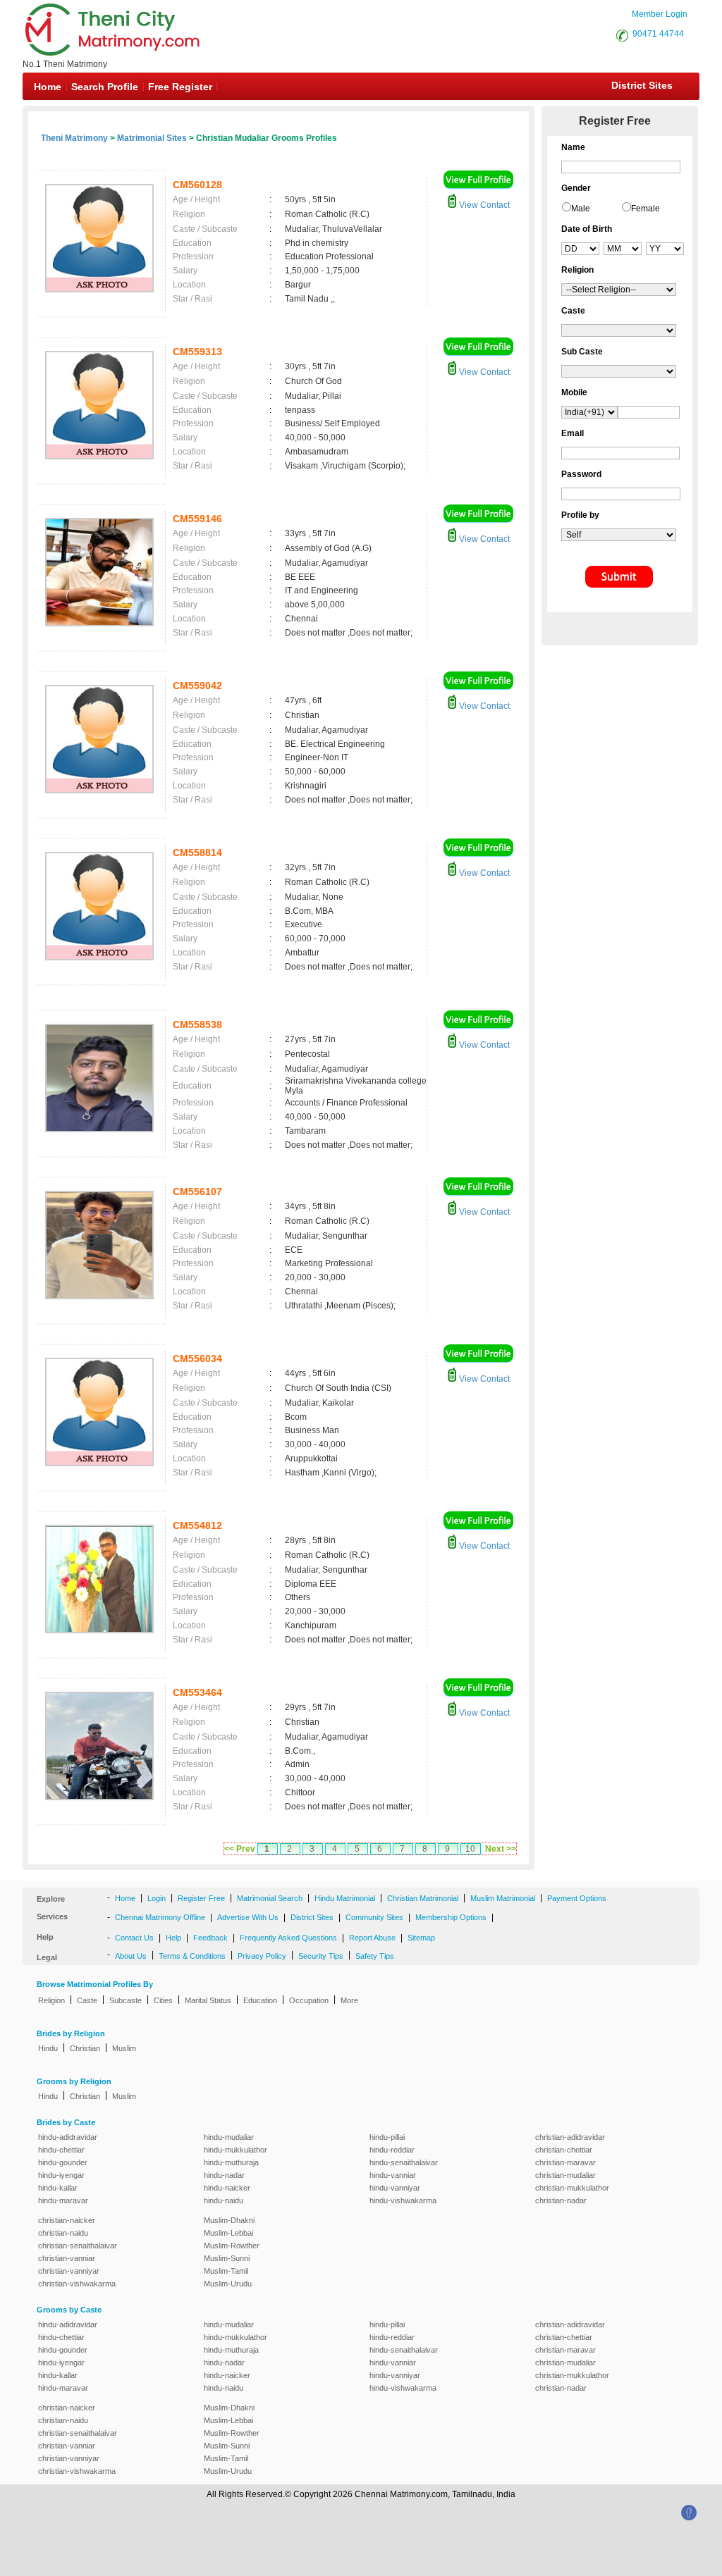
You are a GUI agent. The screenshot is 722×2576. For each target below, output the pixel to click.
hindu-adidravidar (68, 2137)
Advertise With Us (248, 1917)
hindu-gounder (63, 2162)
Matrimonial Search (270, 1898)
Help (173, 1938)
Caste (87, 2000)
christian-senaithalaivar (78, 2246)
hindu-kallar (58, 2188)
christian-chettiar (564, 2150)
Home (48, 87)
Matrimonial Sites (152, 138)
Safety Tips (375, 1956)
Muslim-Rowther (232, 2246)
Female (645, 209)
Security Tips (321, 1956)
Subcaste (126, 2000)
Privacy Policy (262, 1956)
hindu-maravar (63, 2200)
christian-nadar (561, 2200)
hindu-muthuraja (231, 2162)
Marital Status (208, 2000)
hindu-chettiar (61, 2150)
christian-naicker (67, 2220)
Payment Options (577, 1898)
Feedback (210, 1938)
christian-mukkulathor (572, 2188)
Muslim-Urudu (228, 2284)
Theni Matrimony (74, 138)
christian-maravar (565, 2162)
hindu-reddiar (392, 2150)
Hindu (48, 2048)
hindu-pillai (387, 2137)
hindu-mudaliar (229, 2137)
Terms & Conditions (192, 1956)
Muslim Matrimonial (503, 1898)
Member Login (660, 14)
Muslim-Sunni (227, 2258)
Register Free (201, 1898)
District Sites (642, 85)
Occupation (309, 2000)
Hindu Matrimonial (345, 1898)
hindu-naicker (227, 2188)
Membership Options (451, 1917)
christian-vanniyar (69, 2271)
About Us (131, 1956)
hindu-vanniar (393, 2175)
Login (157, 1898)
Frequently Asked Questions (288, 1938)
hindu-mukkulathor (235, 2150)
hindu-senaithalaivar (404, 2162)
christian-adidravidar (570, 2137)
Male (581, 209)
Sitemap (421, 1938)
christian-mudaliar (565, 2175)
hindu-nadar (224, 2175)
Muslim (124, 2048)
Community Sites (374, 1917)
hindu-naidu (224, 2200)
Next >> (501, 1849)
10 (470, 1849)
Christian (85, 2048)
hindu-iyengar (61, 2175)
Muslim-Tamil (226, 2271)
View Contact (483, 205)
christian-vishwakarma (77, 2284)
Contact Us (134, 1938)
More (349, 2000)
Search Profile (105, 87)
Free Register (180, 87)
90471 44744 (658, 34)
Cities (163, 2000)
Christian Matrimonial (423, 1898)
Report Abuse (372, 1938)
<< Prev (240, 1849)
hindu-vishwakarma (403, 2200)
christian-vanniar (67, 2258)
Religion (51, 2000)
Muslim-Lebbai (228, 2233)
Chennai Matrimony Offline (160, 1917)
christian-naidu (63, 2233)
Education (260, 2000)
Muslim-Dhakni (229, 2220)
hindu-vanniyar (395, 2188)
